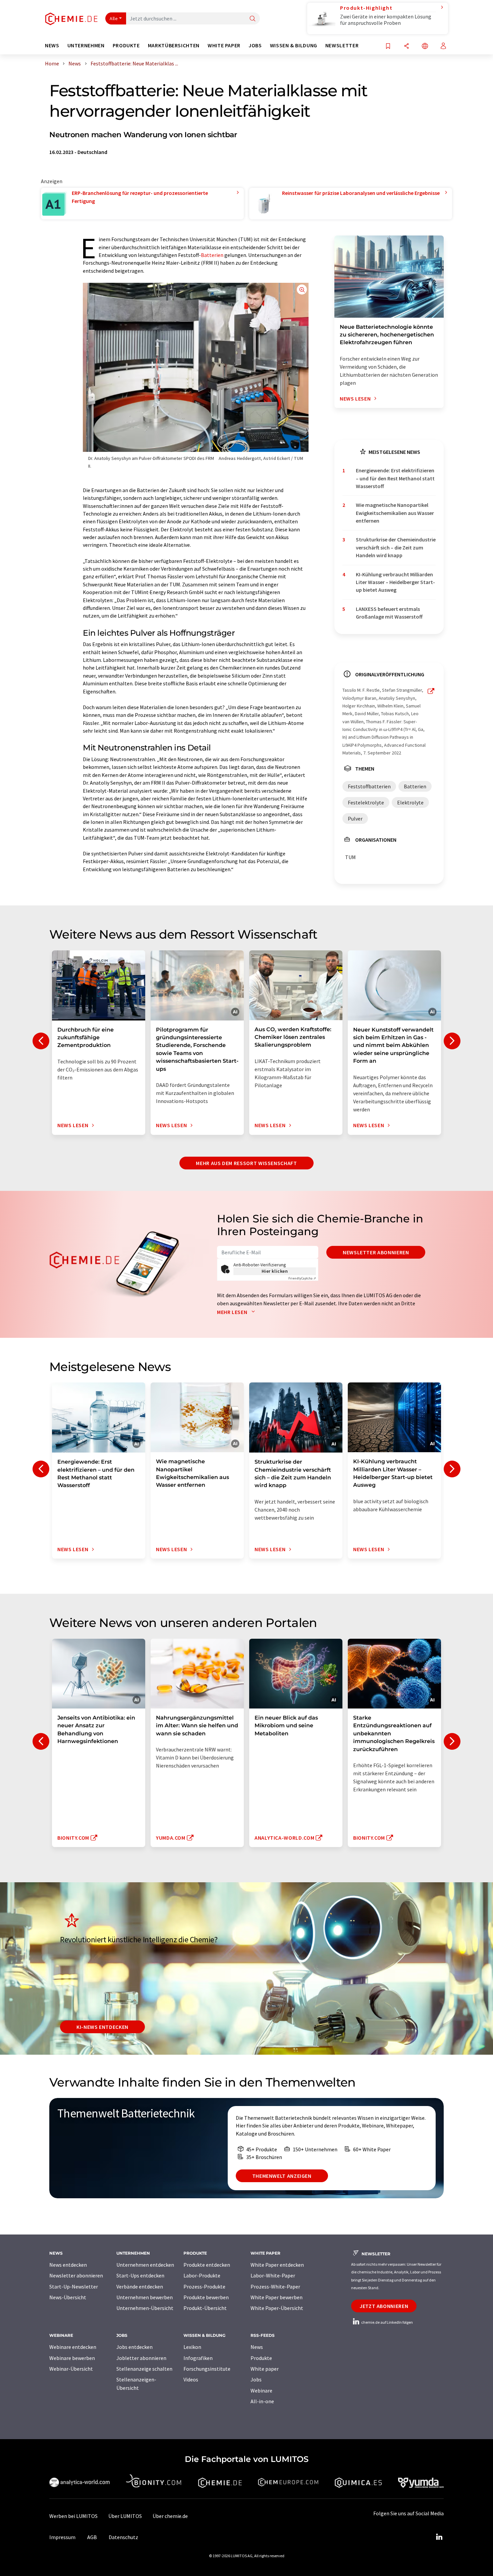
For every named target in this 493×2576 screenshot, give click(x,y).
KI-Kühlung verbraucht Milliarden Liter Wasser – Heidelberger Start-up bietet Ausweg (395, 582)
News (257, 2347)
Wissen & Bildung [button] (294, 45)
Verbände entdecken (140, 2286)
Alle (114, 18)
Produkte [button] (126, 45)
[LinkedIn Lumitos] (439, 2537)
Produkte (261, 2358)
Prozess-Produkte (204, 2286)
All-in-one (262, 2401)
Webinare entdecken (73, 2347)
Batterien (212, 255)
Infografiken (198, 2358)
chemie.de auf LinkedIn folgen (387, 2322)
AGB (92, 2537)
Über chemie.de (170, 2516)
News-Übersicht (68, 2297)
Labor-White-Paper (273, 2275)
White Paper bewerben (277, 2297)
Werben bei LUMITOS (73, 2516)
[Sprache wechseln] (425, 46)
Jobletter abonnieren (141, 2358)
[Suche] (253, 19)
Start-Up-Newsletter (74, 2286)
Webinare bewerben (72, 2358)
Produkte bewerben (206, 2297)
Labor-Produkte (202, 2275)
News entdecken (68, 2265)
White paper (265, 2369)
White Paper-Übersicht (277, 2308)
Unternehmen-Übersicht (145, 2308)
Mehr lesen (233, 1312)
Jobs (256, 2379)
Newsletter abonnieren (376, 1252)
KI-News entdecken (102, 2027)
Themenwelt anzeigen (282, 2176)
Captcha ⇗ (302, 1278)
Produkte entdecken (207, 2265)
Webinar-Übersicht (71, 2369)
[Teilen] (406, 46)
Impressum (62, 2537)
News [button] (52, 45)
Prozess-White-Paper (275, 2286)
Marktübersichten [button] (174, 45)
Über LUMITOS (125, 2516)
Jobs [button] (255, 45)
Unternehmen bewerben (145, 2297)
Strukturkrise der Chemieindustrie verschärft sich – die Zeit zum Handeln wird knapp (396, 547)
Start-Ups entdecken (140, 2275)
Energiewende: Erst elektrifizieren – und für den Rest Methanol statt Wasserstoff (395, 478)
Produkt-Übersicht (205, 2308)
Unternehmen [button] (86, 45)
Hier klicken (275, 1271)
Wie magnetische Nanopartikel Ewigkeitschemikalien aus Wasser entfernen (395, 513)
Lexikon (192, 2347)
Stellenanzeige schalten (144, 2369)
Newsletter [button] (342, 45)
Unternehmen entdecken (145, 2265)
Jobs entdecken (134, 2347)
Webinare (261, 2390)
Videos (191, 2379)
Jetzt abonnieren (384, 2306)
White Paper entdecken (277, 2265)
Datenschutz (123, 2537)
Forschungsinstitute (207, 2369)
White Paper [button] (224, 45)
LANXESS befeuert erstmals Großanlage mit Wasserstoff (389, 613)
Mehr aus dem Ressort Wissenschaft (246, 1163)
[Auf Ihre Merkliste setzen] (388, 46)
